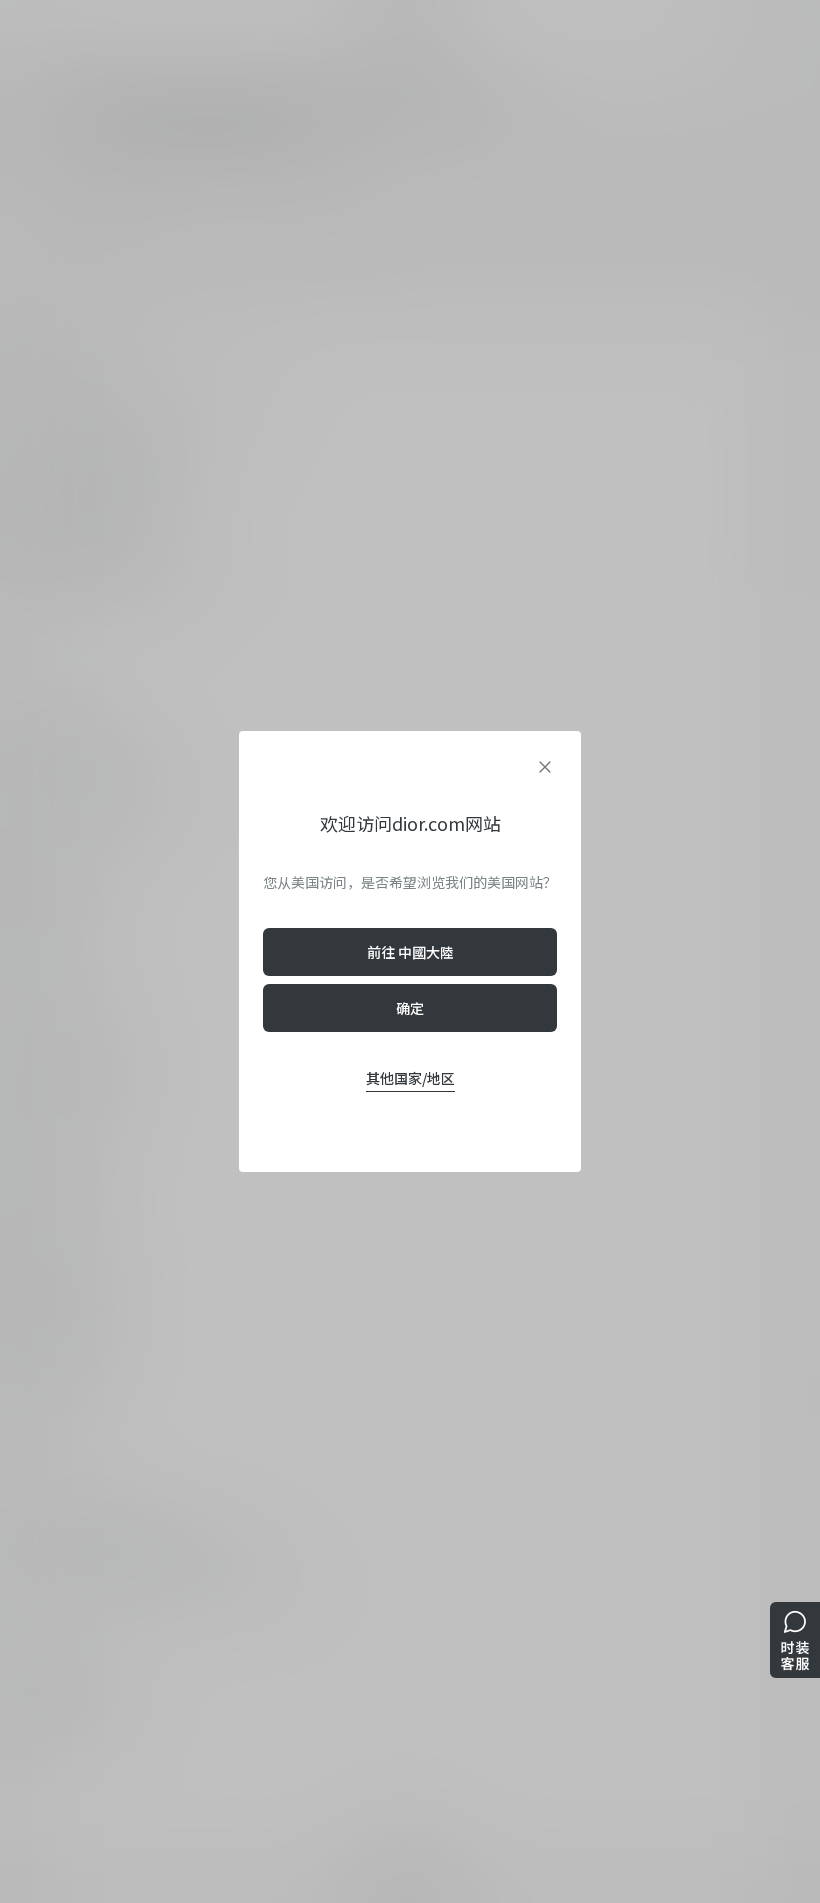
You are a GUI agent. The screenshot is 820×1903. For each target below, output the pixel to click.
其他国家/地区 (410, 1078)
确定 (410, 1008)
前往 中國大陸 (410, 952)
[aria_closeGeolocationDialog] (545, 767)
